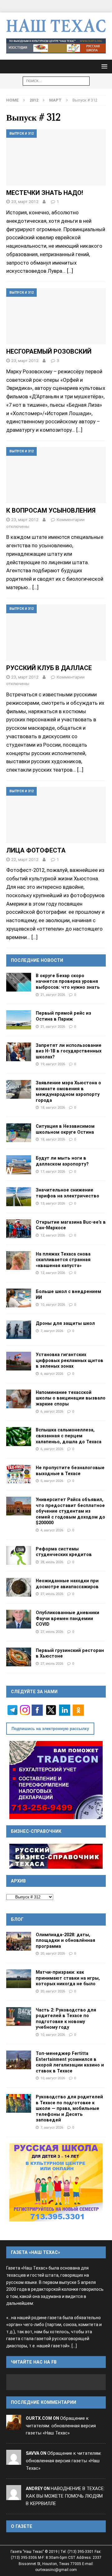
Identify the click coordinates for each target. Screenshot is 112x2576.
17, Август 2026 (53, 1171)
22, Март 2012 (25, 859)
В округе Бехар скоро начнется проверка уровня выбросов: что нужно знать (68, 981)
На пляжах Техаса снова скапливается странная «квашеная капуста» (63, 1260)
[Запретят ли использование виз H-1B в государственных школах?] (19, 1052)
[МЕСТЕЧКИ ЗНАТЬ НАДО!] (56, 157)
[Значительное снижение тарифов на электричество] (19, 1196)
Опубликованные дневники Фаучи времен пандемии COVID (68, 1618)
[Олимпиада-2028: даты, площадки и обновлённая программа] (19, 1941)
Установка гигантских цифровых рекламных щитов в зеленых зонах (70, 1360)
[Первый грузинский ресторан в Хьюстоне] (19, 1657)
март (55, 100)
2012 (34, 100)
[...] (74, 2346)
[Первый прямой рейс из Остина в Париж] (19, 1020)
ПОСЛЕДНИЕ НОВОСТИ (37, 960)
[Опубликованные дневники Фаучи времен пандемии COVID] (19, 1619)
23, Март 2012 (25, 201)
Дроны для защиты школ (65, 1323)
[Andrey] (14, 2496)
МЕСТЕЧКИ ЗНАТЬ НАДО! (45, 193)
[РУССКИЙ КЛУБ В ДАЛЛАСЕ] (56, 633)
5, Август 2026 (52, 1481)
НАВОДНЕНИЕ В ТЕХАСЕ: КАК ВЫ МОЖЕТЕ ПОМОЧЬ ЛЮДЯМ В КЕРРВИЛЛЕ (65, 2496)
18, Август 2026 (53, 1107)
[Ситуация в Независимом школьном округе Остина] (19, 1133)
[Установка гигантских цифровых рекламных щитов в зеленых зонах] (19, 1361)
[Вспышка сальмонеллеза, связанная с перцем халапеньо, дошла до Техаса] (19, 1436)
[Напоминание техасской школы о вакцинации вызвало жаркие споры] (19, 1399)
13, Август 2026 (53, 1203)
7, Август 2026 (52, 1331)
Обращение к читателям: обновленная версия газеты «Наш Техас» (61, 2426)
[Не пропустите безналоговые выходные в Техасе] (19, 1474)
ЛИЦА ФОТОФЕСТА (36, 850)
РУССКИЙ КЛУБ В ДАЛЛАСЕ (49, 668)
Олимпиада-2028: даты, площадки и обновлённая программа (65, 1940)
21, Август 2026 (53, 995)
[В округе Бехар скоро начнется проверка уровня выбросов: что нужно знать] (19, 982)
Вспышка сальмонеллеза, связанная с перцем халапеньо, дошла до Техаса (69, 1436)
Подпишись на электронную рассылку (50, 1729)
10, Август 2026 (53, 1305)
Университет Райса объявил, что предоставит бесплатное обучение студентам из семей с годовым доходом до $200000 (70, 1511)
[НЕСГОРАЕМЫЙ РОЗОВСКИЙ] (56, 316)
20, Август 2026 (53, 1953)
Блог (17, 1919)
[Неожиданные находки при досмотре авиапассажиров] (19, 1587)
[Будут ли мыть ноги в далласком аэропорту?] (19, 1165)
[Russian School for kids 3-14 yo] (56, 2182)
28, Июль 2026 (52, 1562)
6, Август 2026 (52, 1374)
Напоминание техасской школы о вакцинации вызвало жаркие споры (71, 1398)
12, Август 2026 (53, 1235)
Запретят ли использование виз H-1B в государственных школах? (69, 1051)
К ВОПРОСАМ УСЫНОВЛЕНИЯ (51, 510)
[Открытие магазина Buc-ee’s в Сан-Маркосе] (19, 1229)
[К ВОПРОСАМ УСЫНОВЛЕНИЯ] (56, 475)
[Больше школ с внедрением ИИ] (19, 1298)
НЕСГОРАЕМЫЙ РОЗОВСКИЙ (49, 351)
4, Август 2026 (52, 1530)
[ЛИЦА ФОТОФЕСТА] (56, 815)
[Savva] (14, 2461)
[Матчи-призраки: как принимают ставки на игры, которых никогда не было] (19, 1979)
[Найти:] (56, 80)
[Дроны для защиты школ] (19, 1330)
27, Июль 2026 (52, 1594)
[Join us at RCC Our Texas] (56, 46)
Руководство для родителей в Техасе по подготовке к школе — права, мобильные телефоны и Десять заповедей (69, 2108)
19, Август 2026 (53, 1064)
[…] (70, 271)
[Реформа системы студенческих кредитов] (19, 1555)
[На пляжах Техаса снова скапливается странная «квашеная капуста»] (19, 1261)
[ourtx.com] (14, 2426)
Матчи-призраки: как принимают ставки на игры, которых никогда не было (68, 1978)
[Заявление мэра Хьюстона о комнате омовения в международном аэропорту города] (19, 1089)
